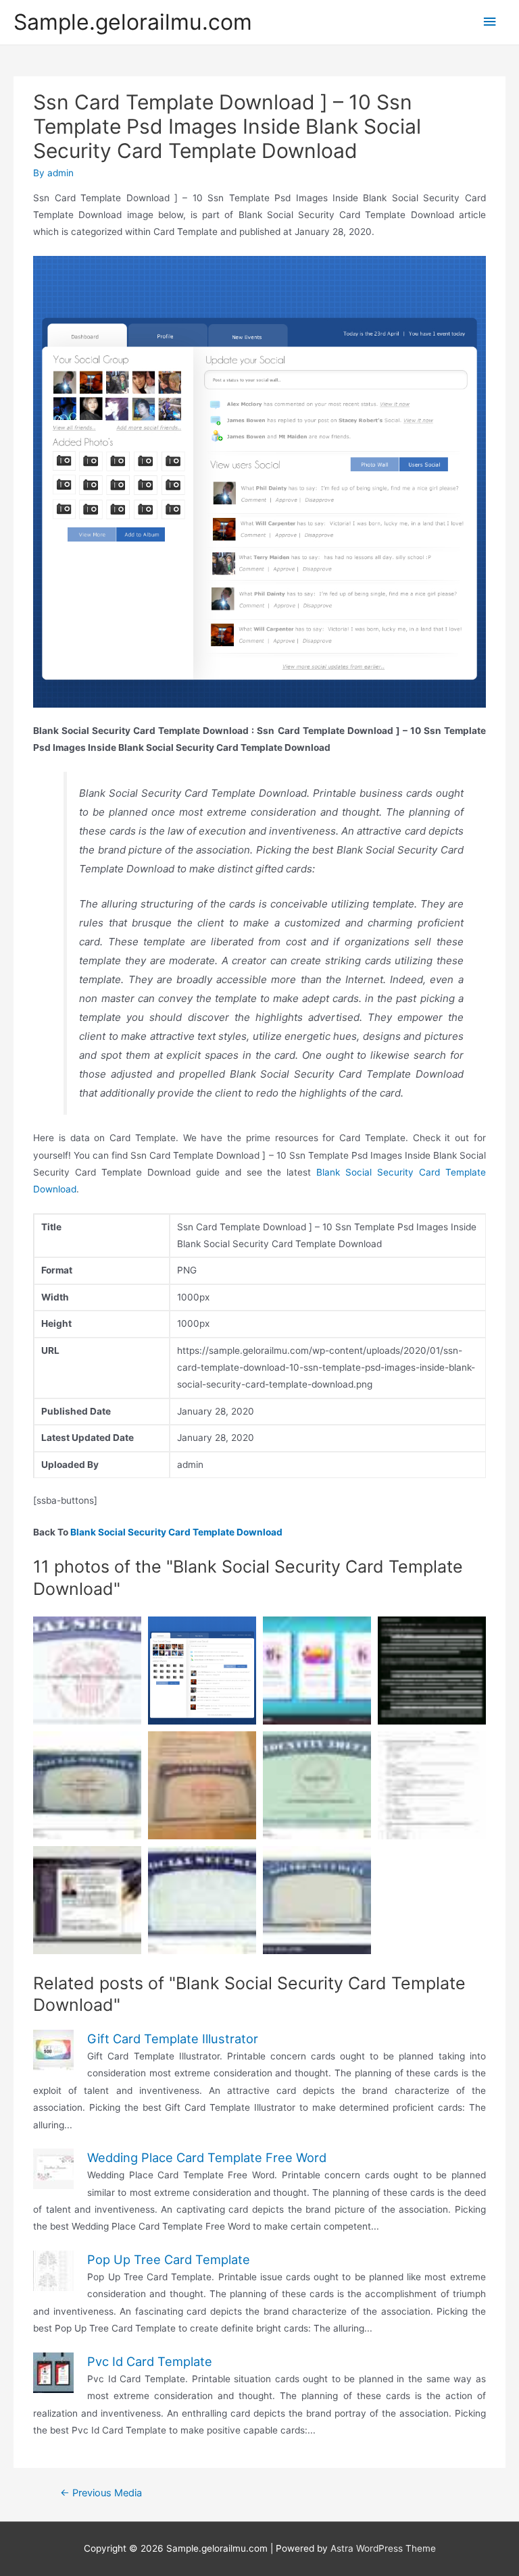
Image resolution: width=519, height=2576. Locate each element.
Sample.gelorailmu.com (133, 22)
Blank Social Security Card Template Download (176, 1532)
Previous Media (101, 2493)
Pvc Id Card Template (150, 2361)
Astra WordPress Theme (383, 2548)
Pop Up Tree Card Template (169, 2259)
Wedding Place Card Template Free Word (207, 2157)
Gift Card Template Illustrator (173, 2039)
